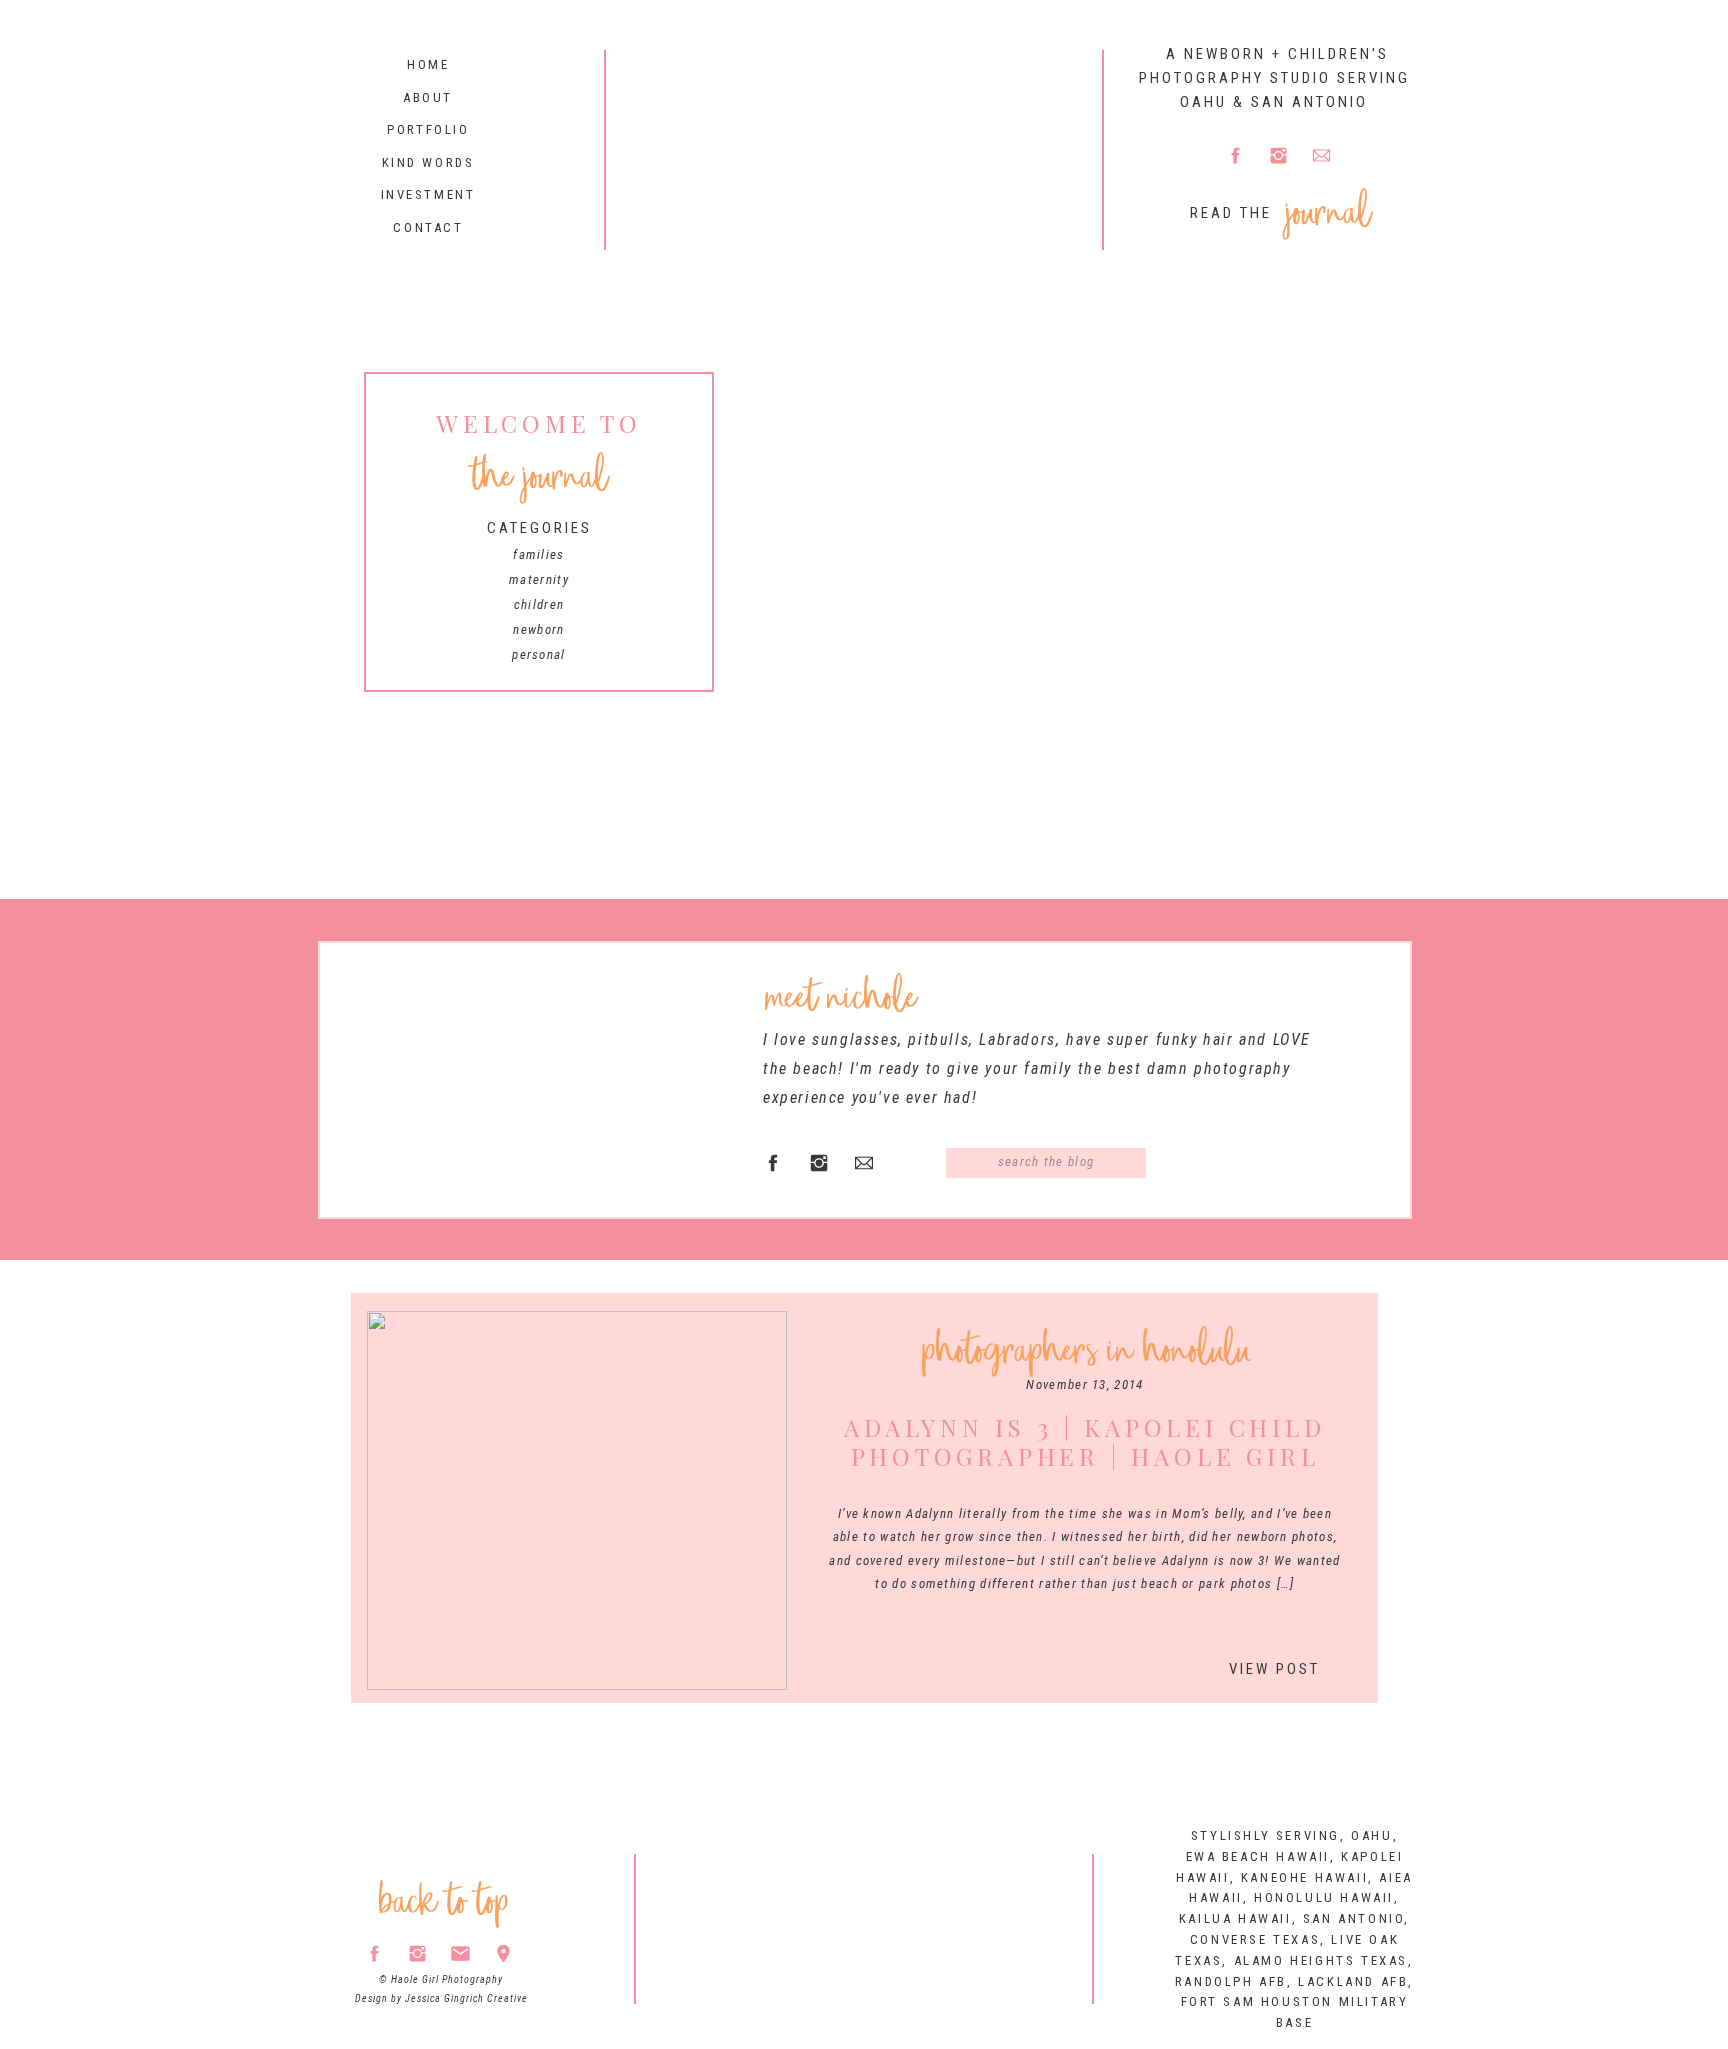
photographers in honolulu (1086, 1351)
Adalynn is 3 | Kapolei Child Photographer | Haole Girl (1084, 1441)
